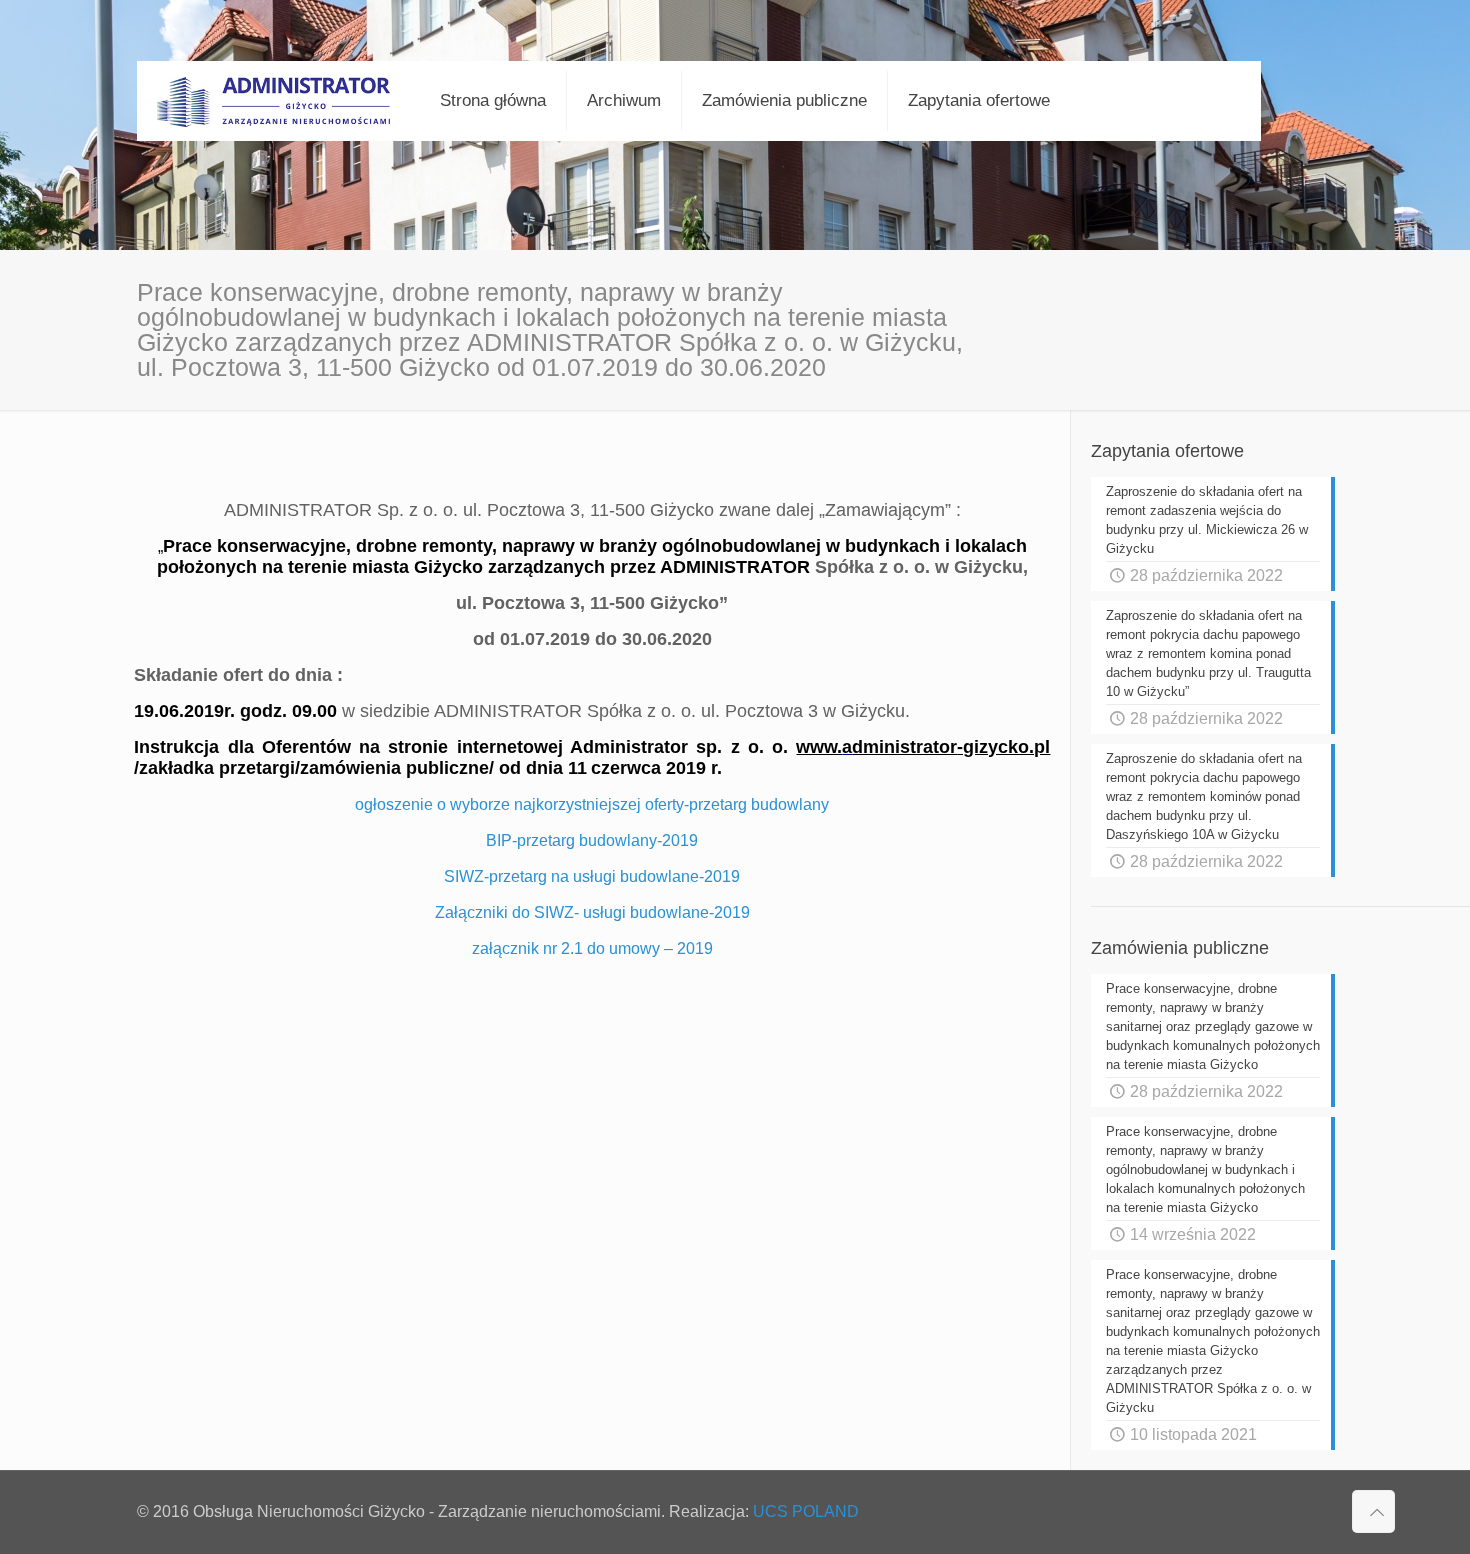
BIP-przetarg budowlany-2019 (592, 840)
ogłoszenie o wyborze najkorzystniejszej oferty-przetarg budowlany (592, 804)
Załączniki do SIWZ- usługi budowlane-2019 (592, 912)
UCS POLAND (806, 1511)
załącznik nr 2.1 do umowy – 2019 (592, 948)
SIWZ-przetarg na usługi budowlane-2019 (592, 876)
